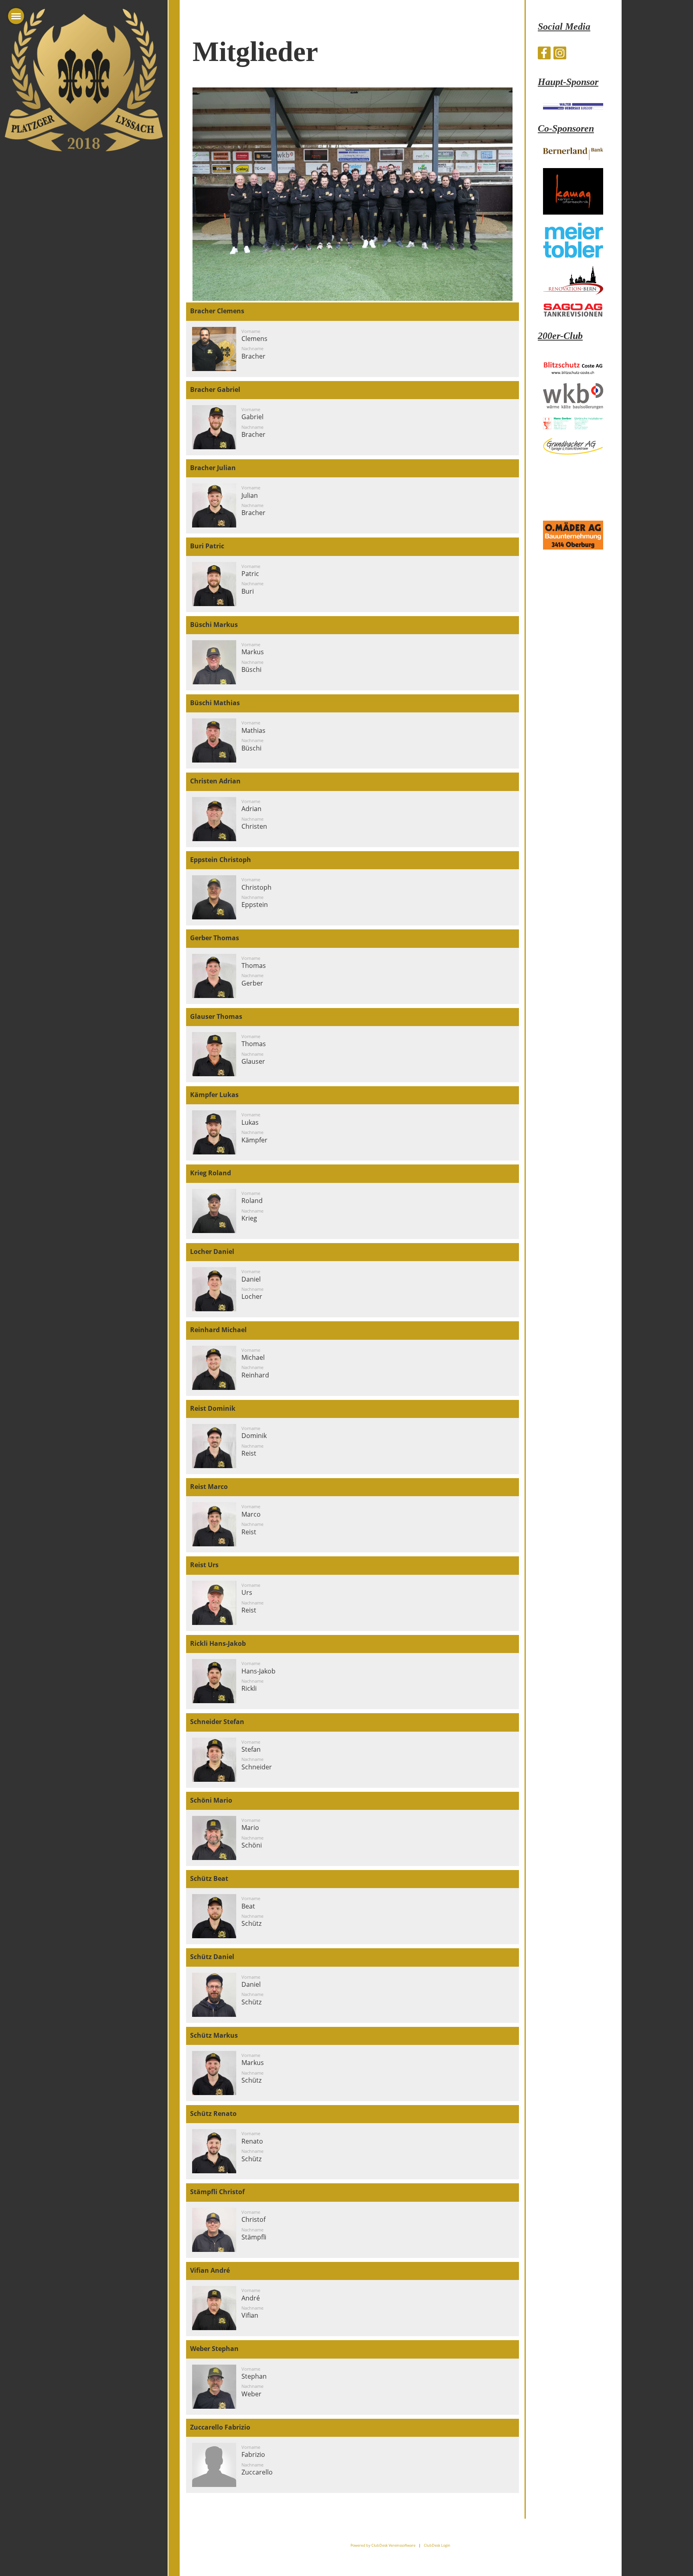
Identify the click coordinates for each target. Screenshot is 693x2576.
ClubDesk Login (437, 2545)
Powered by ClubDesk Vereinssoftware (383, 2545)
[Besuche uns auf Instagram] (560, 54)
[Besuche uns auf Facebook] (544, 54)
